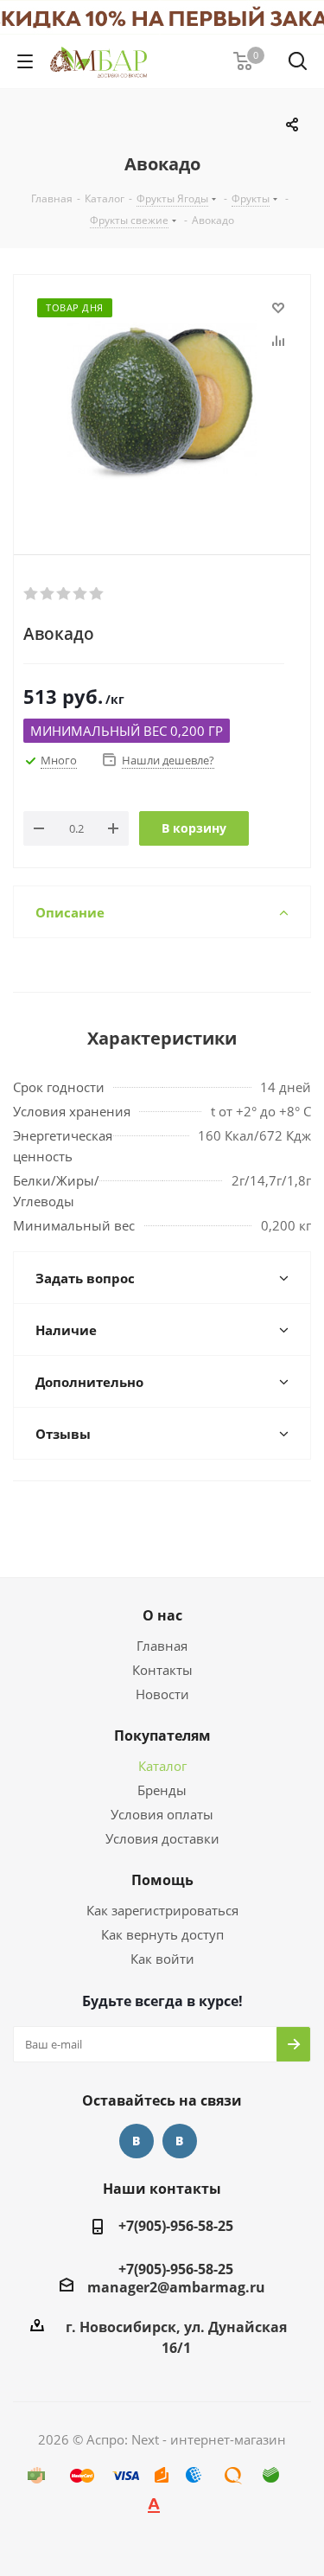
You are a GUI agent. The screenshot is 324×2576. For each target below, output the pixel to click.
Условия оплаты (162, 1814)
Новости (162, 1694)
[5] (97, 594)
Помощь (162, 1880)
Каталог (162, 1766)
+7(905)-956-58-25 (176, 2226)
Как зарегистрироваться (162, 1910)
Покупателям (162, 1735)
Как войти (162, 1959)
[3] (64, 594)
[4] (81, 594)
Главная (162, 1646)
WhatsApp (180, 2141)
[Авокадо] (162, 400)
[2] (48, 594)
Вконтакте (137, 2141)
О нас (162, 1615)
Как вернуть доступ (162, 1934)
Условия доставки (162, 1838)
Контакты (162, 1670)
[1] (32, 594)
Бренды (162, 1790)
